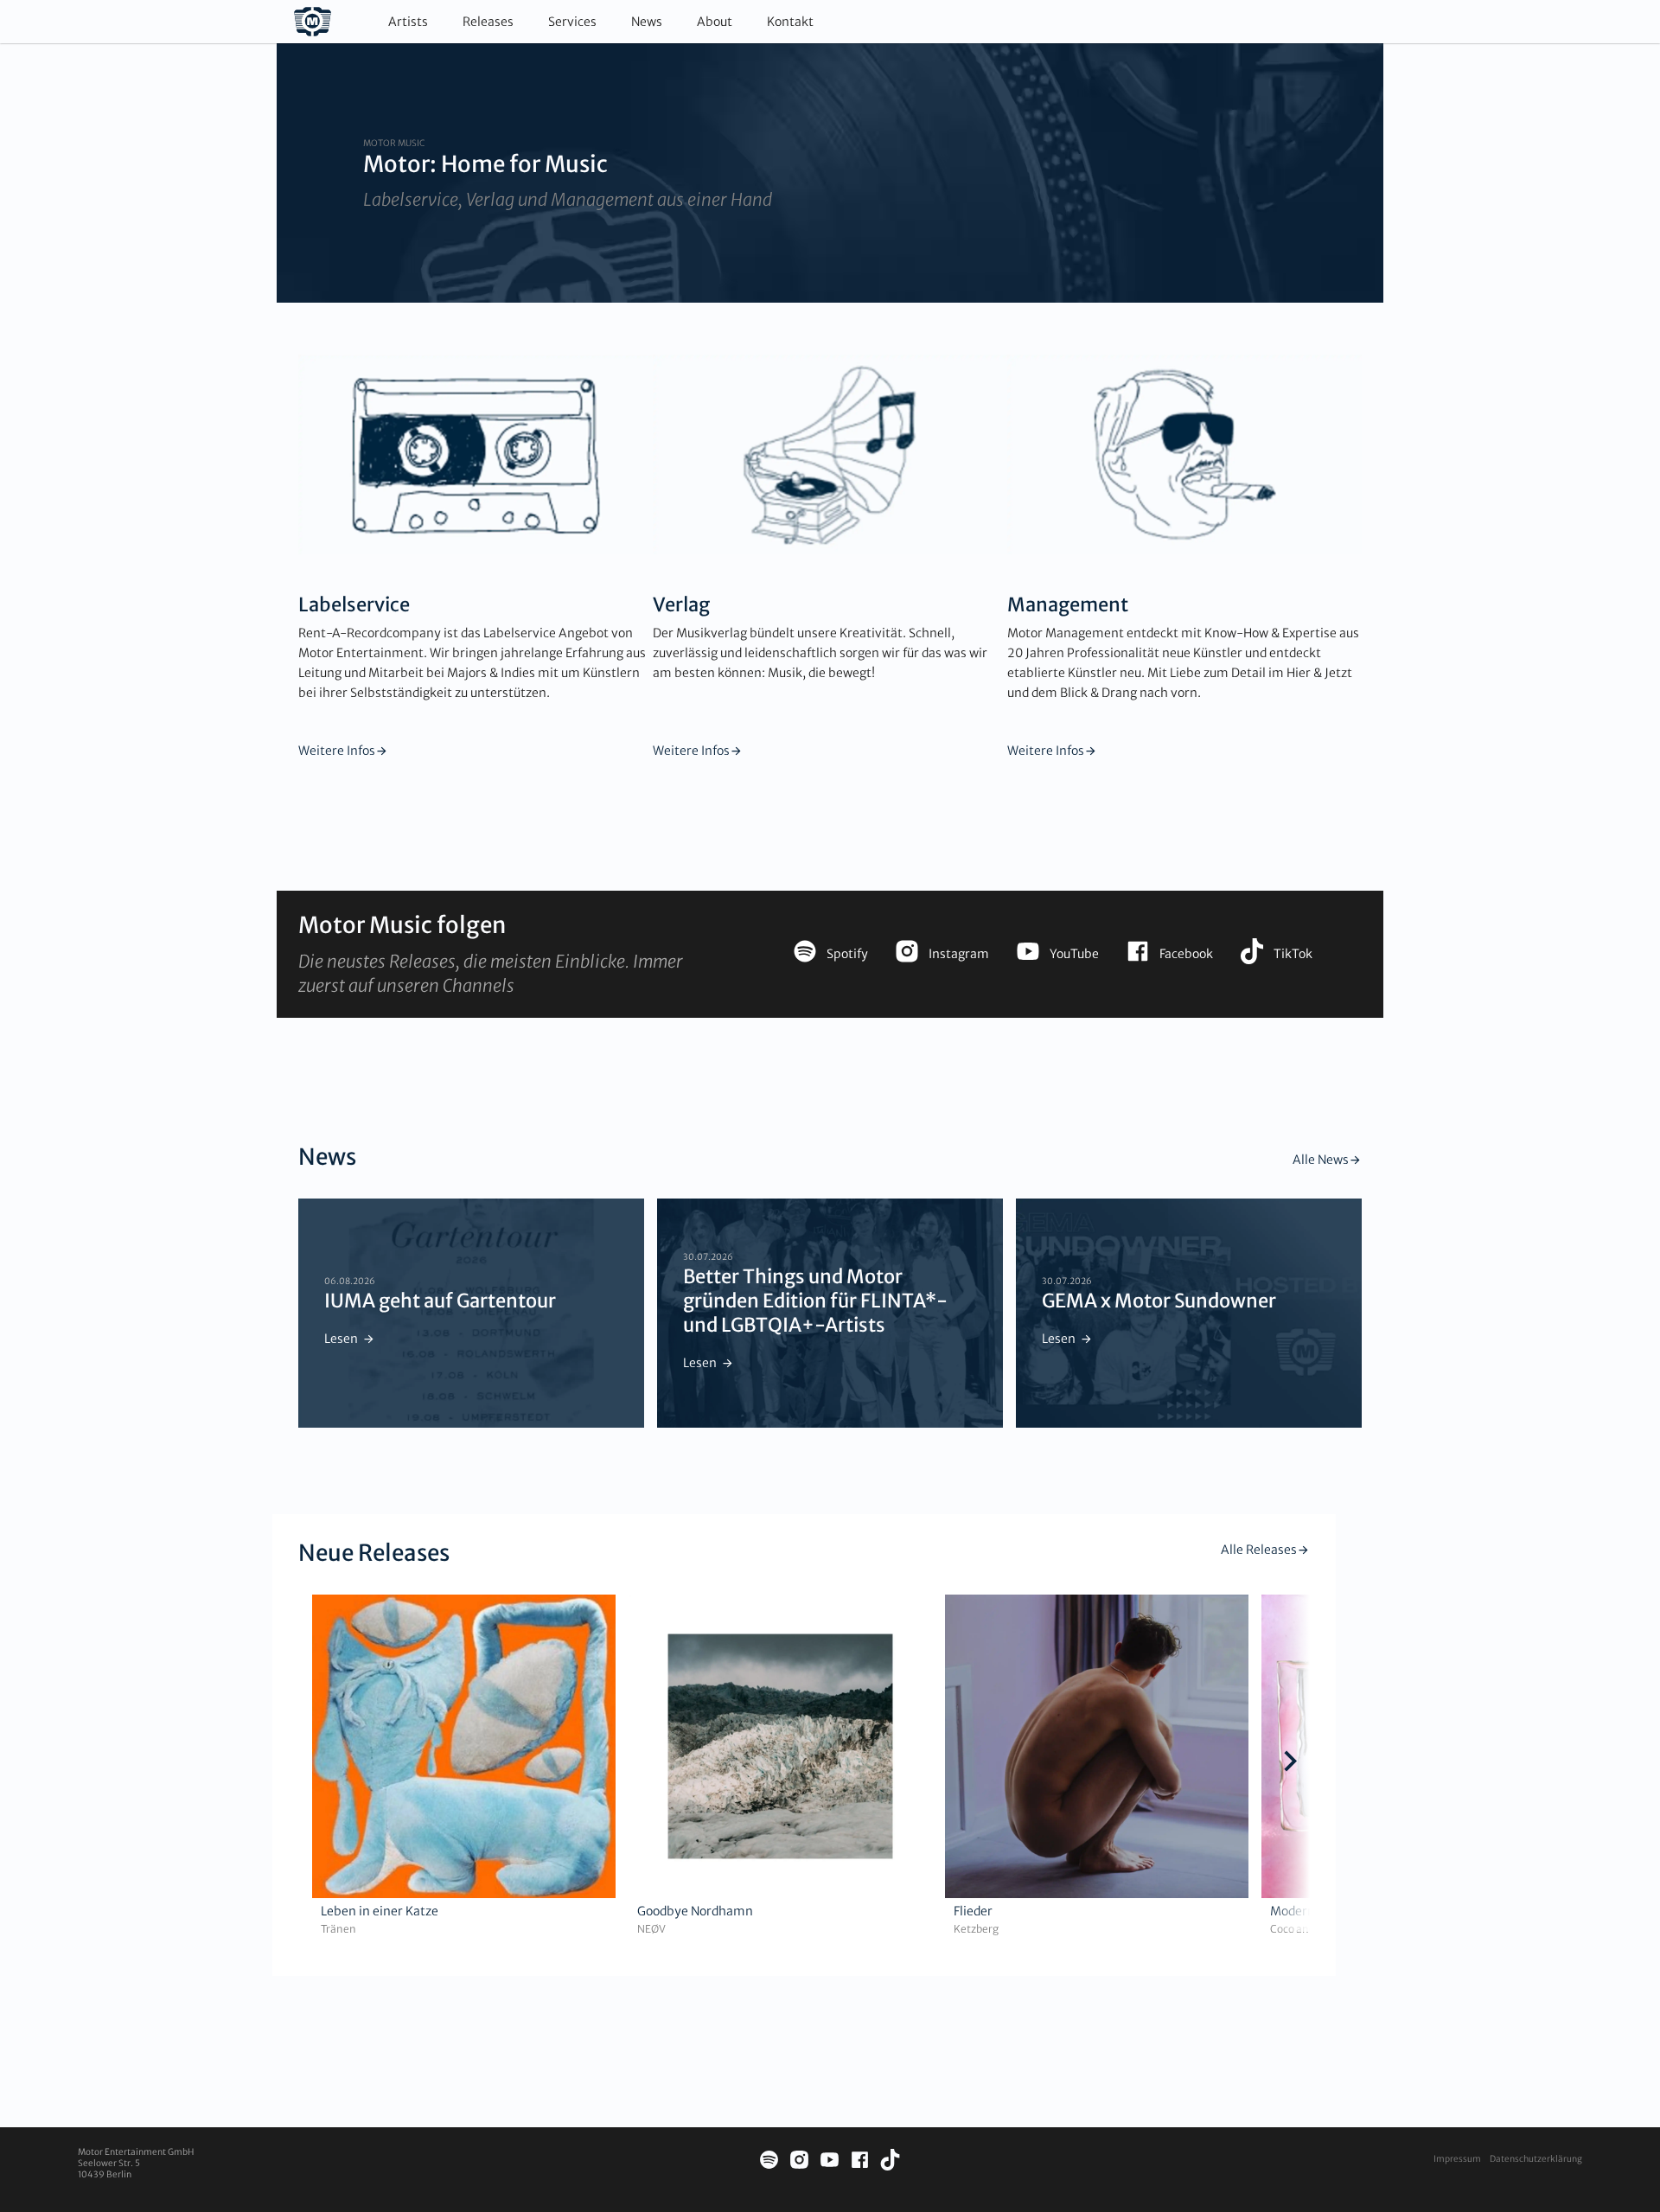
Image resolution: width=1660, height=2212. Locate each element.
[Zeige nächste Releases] (1290, 1763)
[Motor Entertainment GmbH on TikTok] (890, 2162)
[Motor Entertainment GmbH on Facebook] (860, 2162)
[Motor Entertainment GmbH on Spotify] (769, 2162)
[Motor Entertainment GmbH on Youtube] (830, 2162)
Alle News (1321, 1160)
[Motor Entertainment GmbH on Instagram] (799, 2162)
